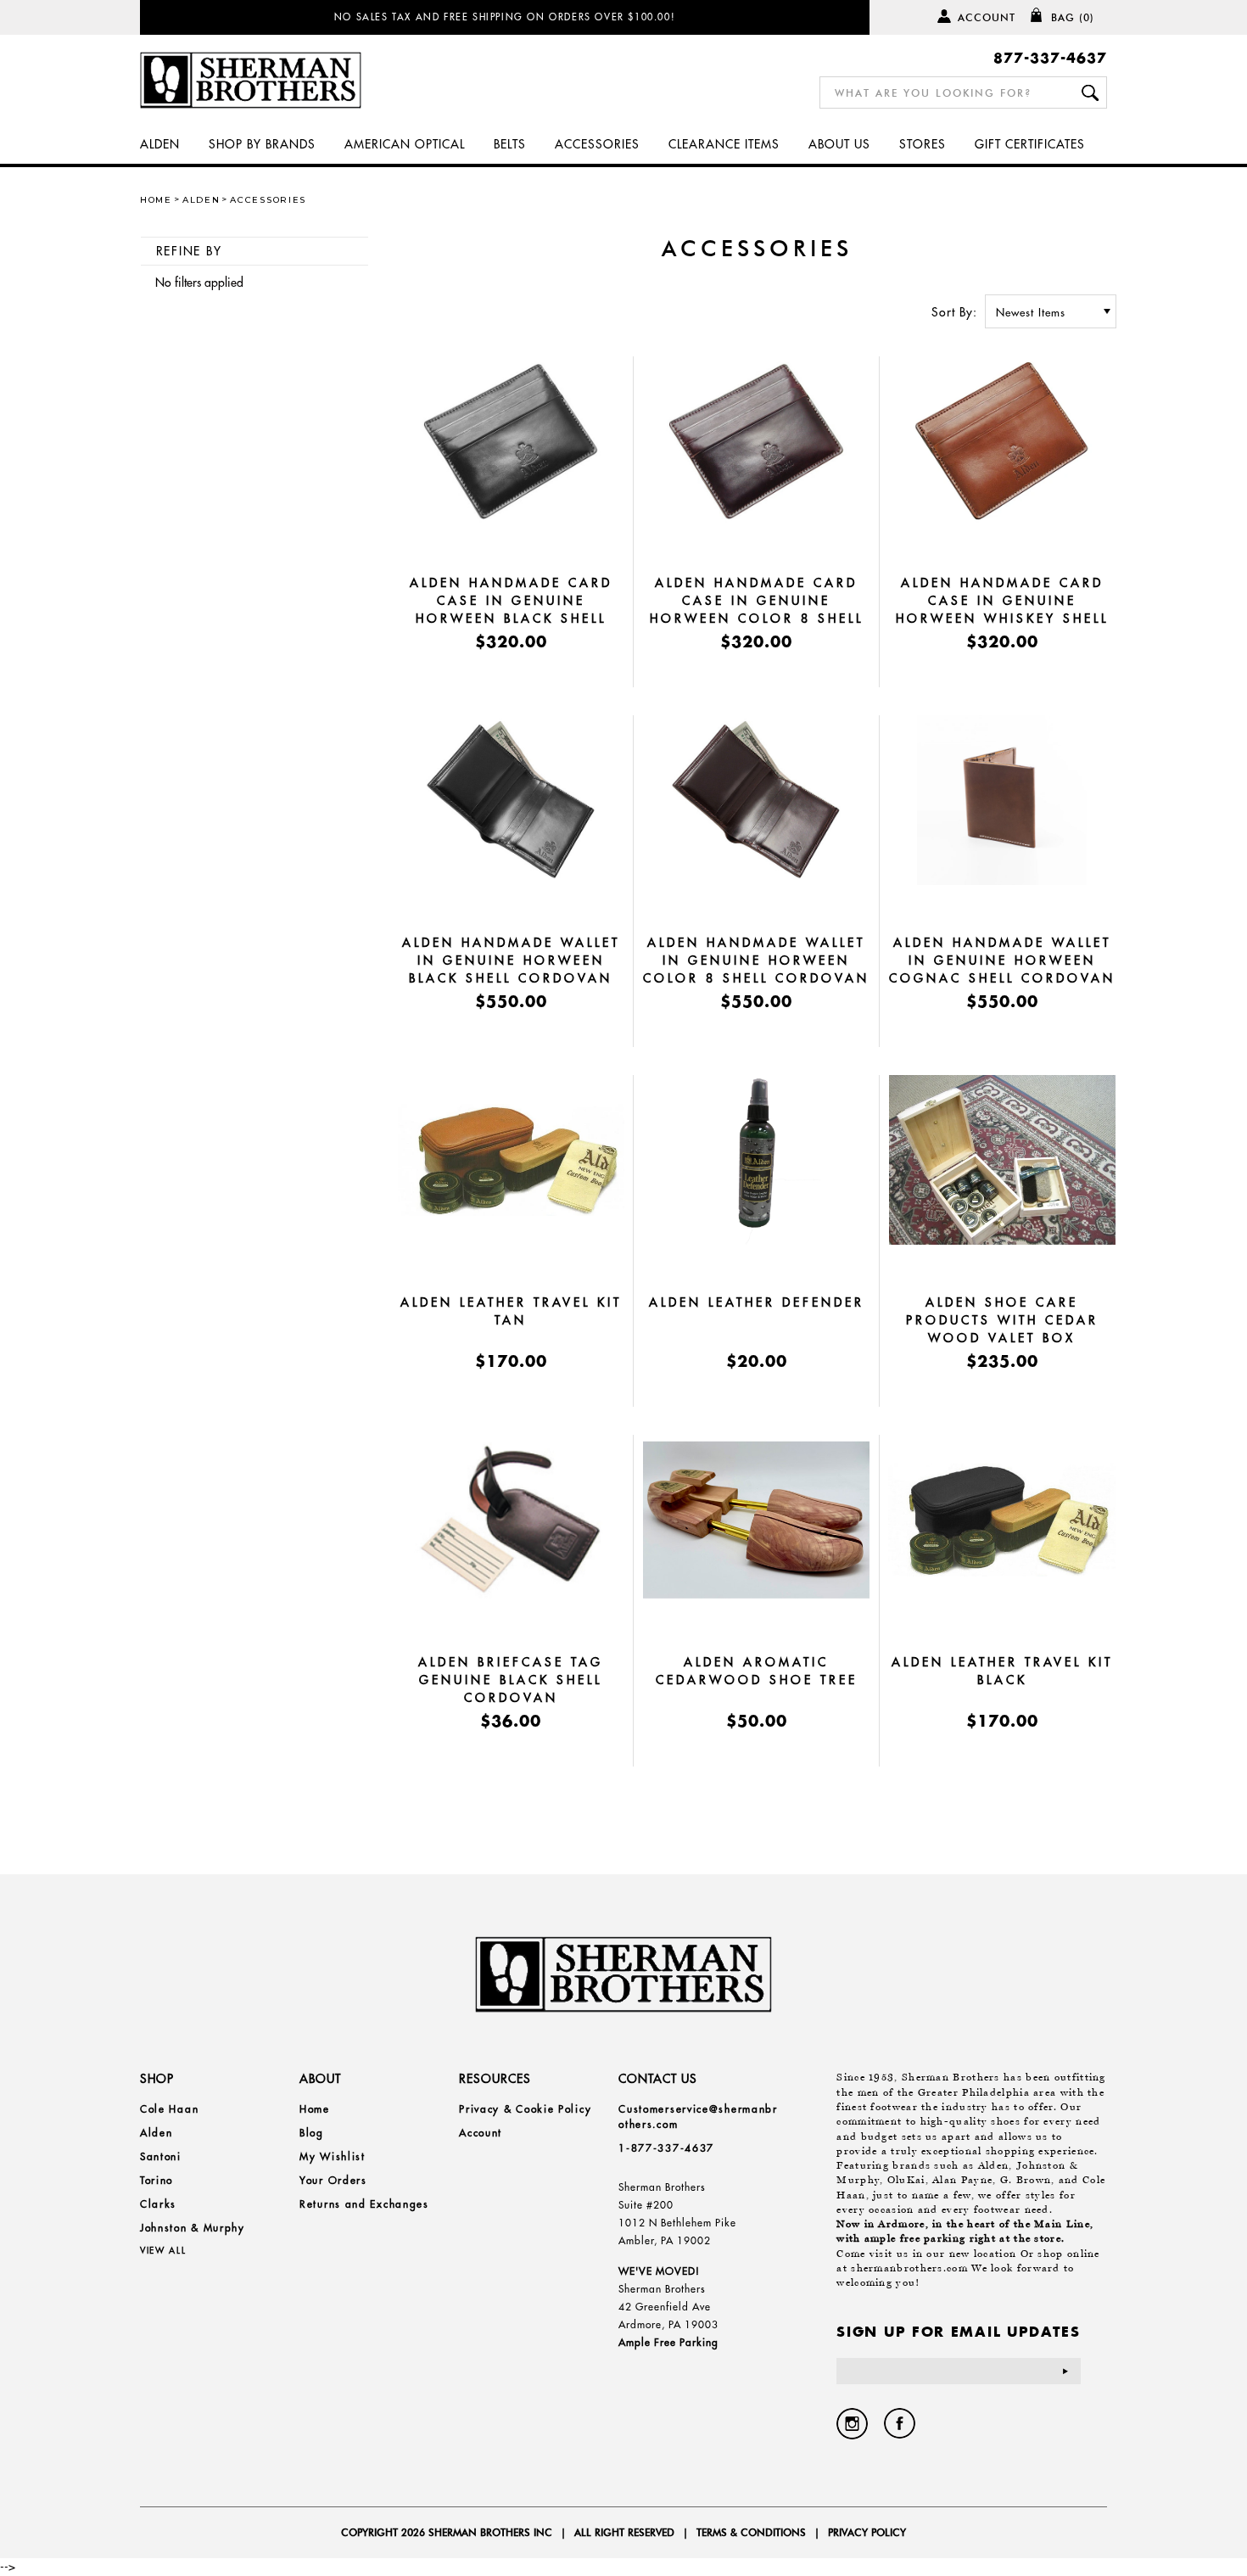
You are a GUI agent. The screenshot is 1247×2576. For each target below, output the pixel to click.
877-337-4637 (1050, 57)
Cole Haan (169, 2109)
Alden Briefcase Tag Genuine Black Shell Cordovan (511, 1680)
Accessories (597, 144)
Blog (312, 2133)
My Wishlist (333, 2156)
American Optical (405, 144)
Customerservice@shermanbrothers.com (698, 2117)
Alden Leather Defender (757, 1302)
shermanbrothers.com (909, 2268)
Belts (510, 144)
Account (987, 17)
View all (163, 2251)
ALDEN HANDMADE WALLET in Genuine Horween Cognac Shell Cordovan (1002, 960)
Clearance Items (724, 144)
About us (839, 144)
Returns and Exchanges (364, 2204)
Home (156, 200)
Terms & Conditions (751, 2532)
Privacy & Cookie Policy (525, 2109)
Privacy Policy (867, 2532)
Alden (160, 144)
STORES (923, 144)
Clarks (158, 2204)
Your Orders (333, 2180)
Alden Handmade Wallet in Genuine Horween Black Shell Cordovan (511, 960)
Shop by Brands (262, 144)
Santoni (161, 2156)
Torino (157, 2180)
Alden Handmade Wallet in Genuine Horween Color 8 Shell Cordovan (756, 960)
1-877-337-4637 (666, 2148)
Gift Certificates (1030, 144)
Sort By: (954, 312)
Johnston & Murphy (193, 2228)
